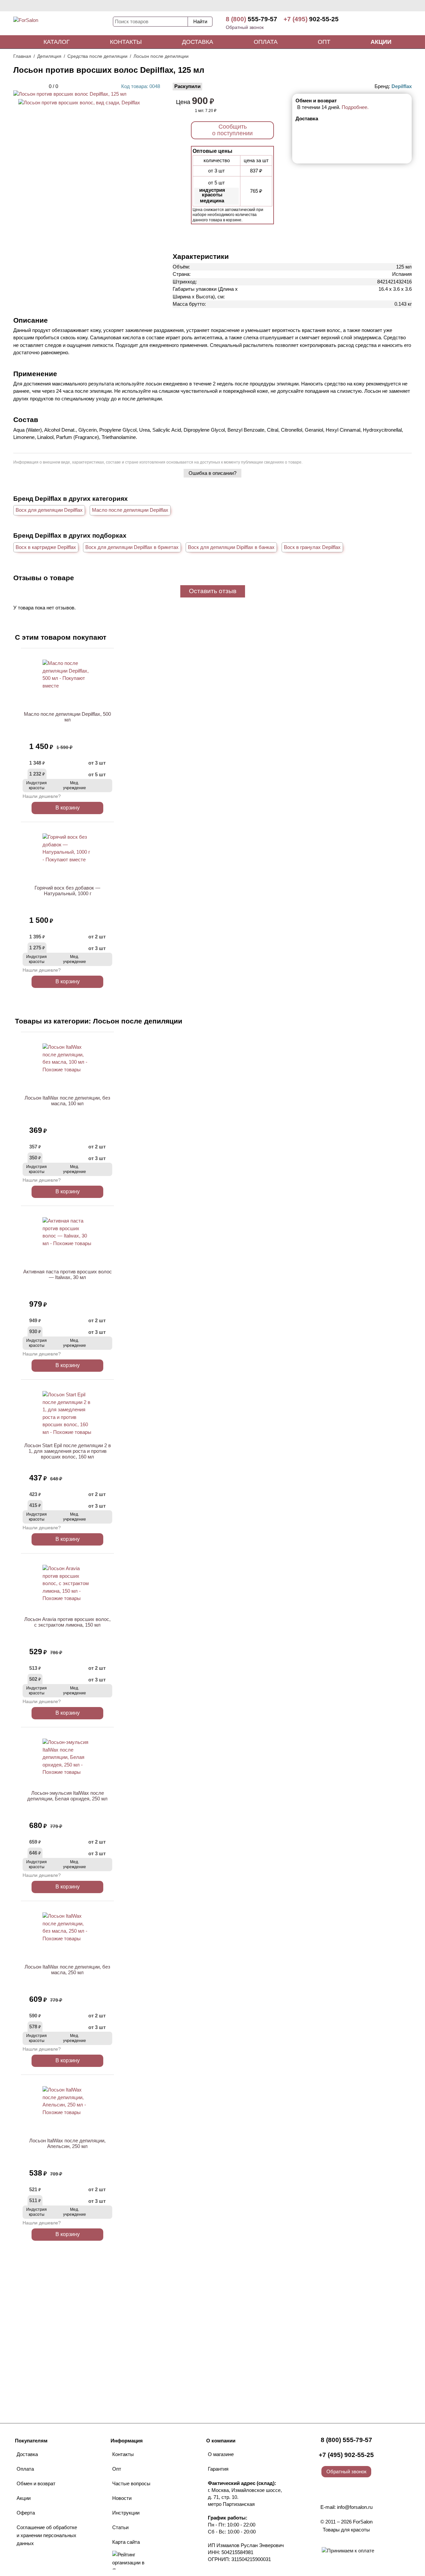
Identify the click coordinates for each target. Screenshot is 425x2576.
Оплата (266, 42)
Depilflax (402, 86)
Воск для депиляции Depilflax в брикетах (132, 547)
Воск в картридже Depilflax (46, 547)
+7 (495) (311, 19)
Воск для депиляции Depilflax (49, 510)
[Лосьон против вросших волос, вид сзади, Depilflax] (79, 103)
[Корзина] (387, 23)
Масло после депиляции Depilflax (130, 510)
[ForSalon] (63, 25)
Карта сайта (126, 2542)
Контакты (126, 42)
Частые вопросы (131, 2483)
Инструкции (126, 2513)
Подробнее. (355, 107)
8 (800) (252, 19)
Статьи (120, 2527)
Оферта (26, 2513)
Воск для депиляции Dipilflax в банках (231, 547)
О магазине (221, 2454)
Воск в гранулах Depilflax (312, 547)
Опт (324, 42)
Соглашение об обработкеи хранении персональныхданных (47, 2535)
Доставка (198, 42)
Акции (381, 42)
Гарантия (218, 2469)
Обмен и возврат (36, 2483)
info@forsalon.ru (355, 2507)
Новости (122, 2498)
